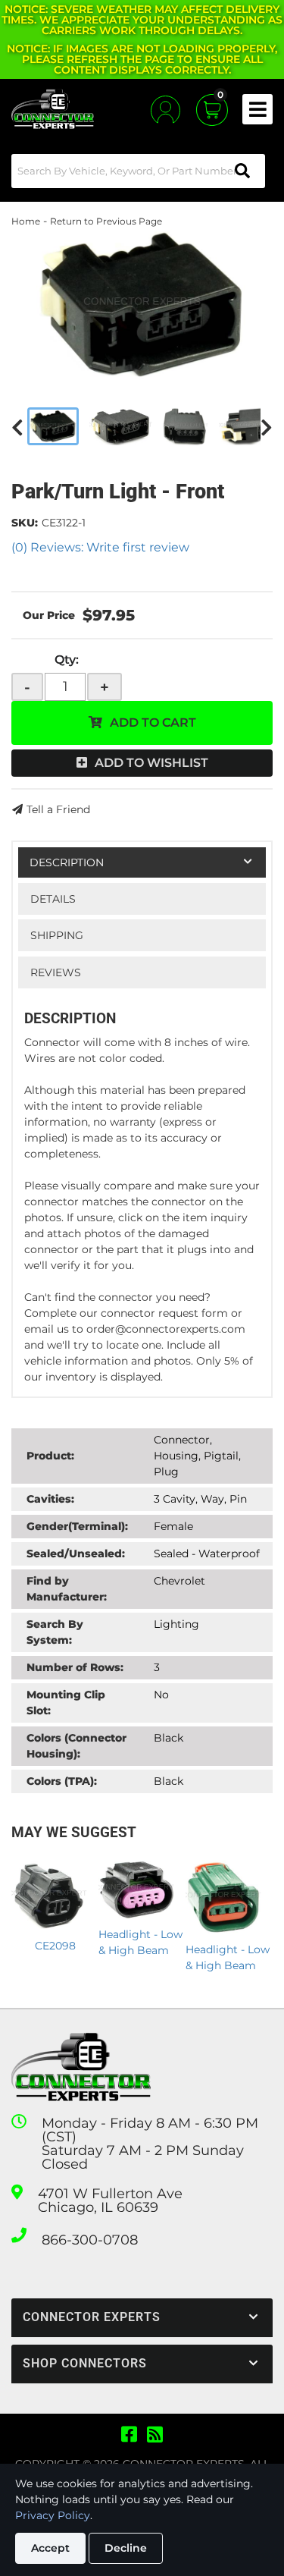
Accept (50, 2548)
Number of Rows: (75, 1667)
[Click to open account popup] (165, 110)
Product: (50, 1456)
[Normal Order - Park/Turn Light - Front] (142, 305)
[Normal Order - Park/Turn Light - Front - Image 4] (244, 426)
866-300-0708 (90, 2240)
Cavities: (50, 1499)
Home (26, 221)
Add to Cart (153, 723)
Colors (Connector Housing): (76, 1746)
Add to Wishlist (151, 763)
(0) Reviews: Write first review (100, 547)
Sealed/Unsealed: (76, 1553)
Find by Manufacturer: (67, 1589)
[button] (138, 171)
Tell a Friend (58, 809)
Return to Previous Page (106, 221)
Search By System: (55, 1632)
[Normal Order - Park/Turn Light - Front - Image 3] (186, 426)
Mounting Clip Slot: (66, 1703)
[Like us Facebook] (129, 2435)
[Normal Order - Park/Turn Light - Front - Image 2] (121, 426)
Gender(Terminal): (77, 1526)
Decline (126, 2548)
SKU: (25, 523)
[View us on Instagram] (155, 2435)
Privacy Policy (53, 2515)
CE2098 (55, 1946)
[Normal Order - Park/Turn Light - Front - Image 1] (53, 426)
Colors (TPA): (62, 1781)
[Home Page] (81, 2067)
